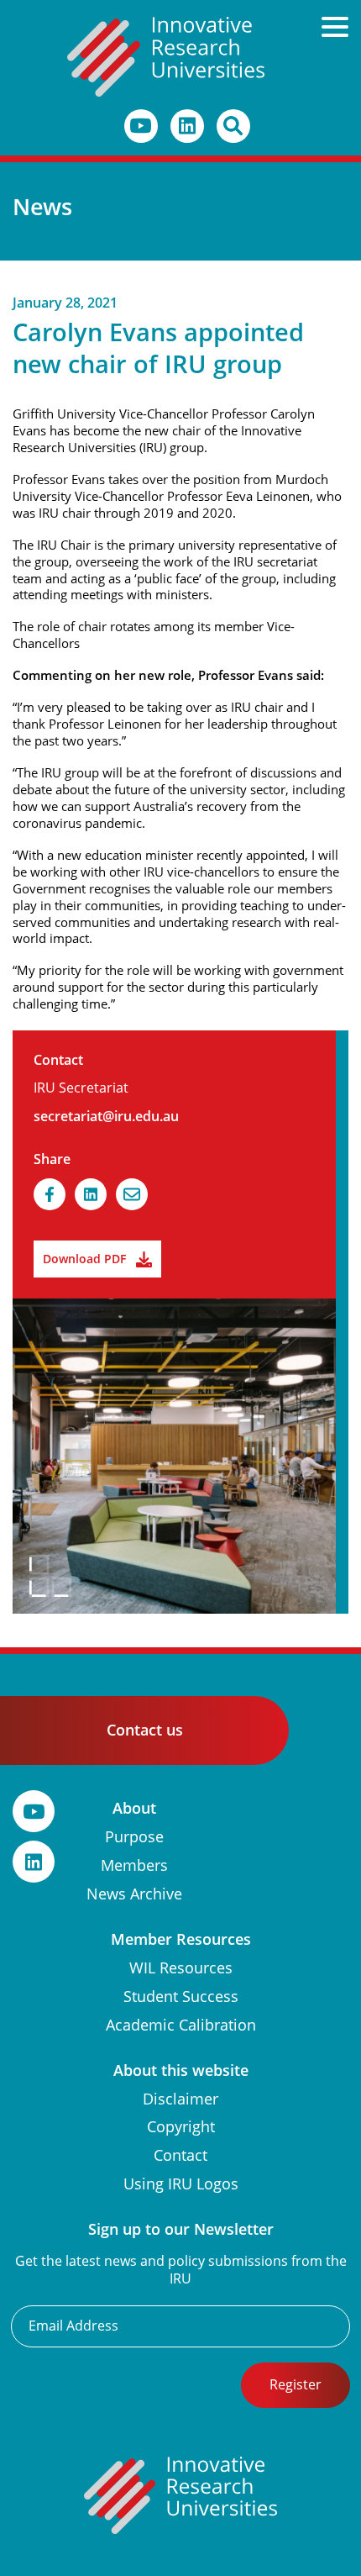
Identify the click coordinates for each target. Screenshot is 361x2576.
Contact (180, 2155)
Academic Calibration (181, 2025)
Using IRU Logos (181, 2184)
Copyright (181, 2127)
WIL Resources (181, 1968)
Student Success (181, 1997)
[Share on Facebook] (50, 1194)
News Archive (134, 1894)
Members (134, 1865)
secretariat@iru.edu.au (106, 1117)
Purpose (134, 1837)
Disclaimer (180, 2099)
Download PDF (84, 1259)
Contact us (145, 1730)
